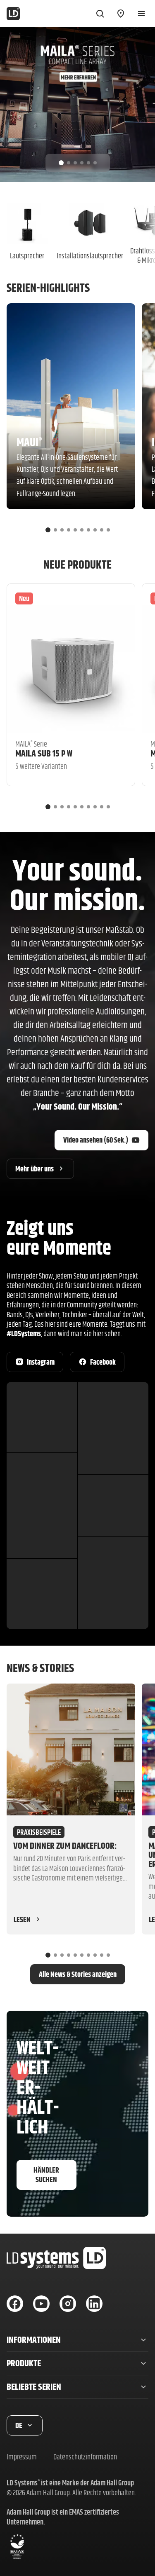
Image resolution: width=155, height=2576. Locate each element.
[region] (77, 104)
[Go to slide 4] (82, 163)
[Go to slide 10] (108, 530)
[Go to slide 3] (75, 163)
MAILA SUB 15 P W (44, 753)
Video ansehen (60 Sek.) (96, 1140)
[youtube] (41, 2304)
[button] (77, 2340)
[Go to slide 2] (69, 163)
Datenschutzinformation (85, 2457)
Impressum (22, 2457)
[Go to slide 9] (102, 530)
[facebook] (15, 2304)
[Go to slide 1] (61, 163)
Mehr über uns (35, 1169)
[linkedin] (94, 2304)
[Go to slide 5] (88, 163)
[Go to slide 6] (95, 163)
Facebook (103, 1362)
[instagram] (68, 2304)
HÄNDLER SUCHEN (46, 2175)
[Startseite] (13, 14)
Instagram (41, 1362)
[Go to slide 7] (88, 530)
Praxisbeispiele (39, 1832)
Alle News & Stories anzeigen (78, 1974)
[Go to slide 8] (95, 530)
